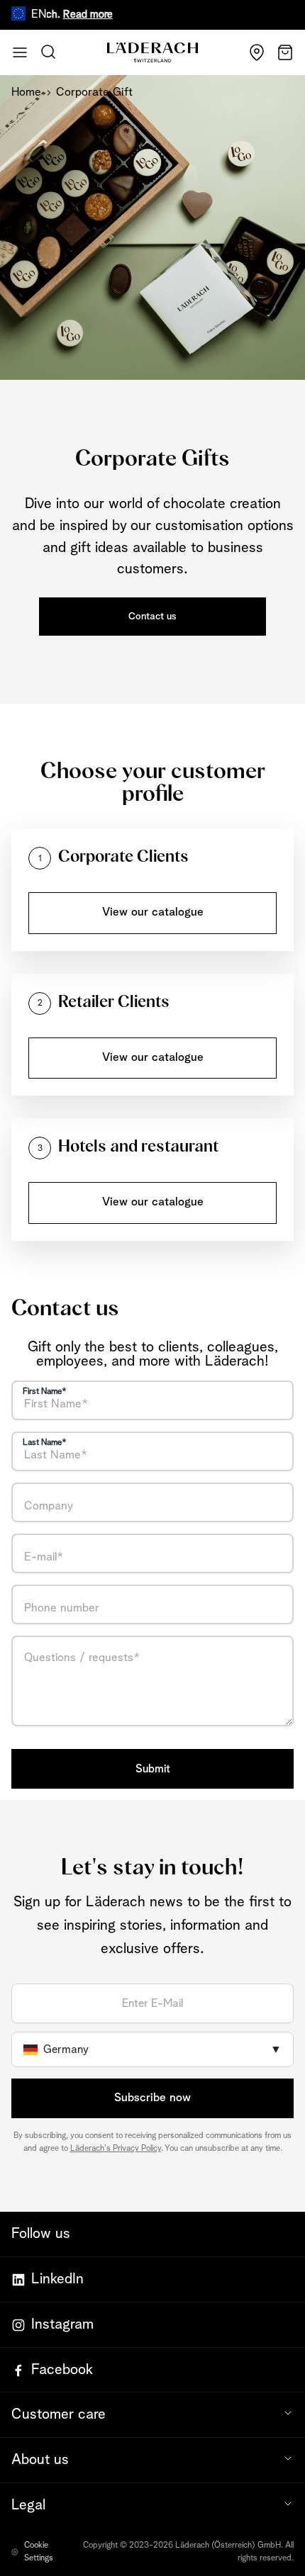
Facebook (62, 2370)
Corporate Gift (94, 92)
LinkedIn (57, 2279)
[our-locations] (257, 52)
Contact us (152, 617)
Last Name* (45, 1443)
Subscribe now (152, 2098)
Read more (73, 15)
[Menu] (20, 52)
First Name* (45, 1392)
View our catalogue (153, 912)
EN (39, 15)
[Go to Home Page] (152, 53)
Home (27, 92)
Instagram (62, 2324)
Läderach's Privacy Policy (116, 2149)
